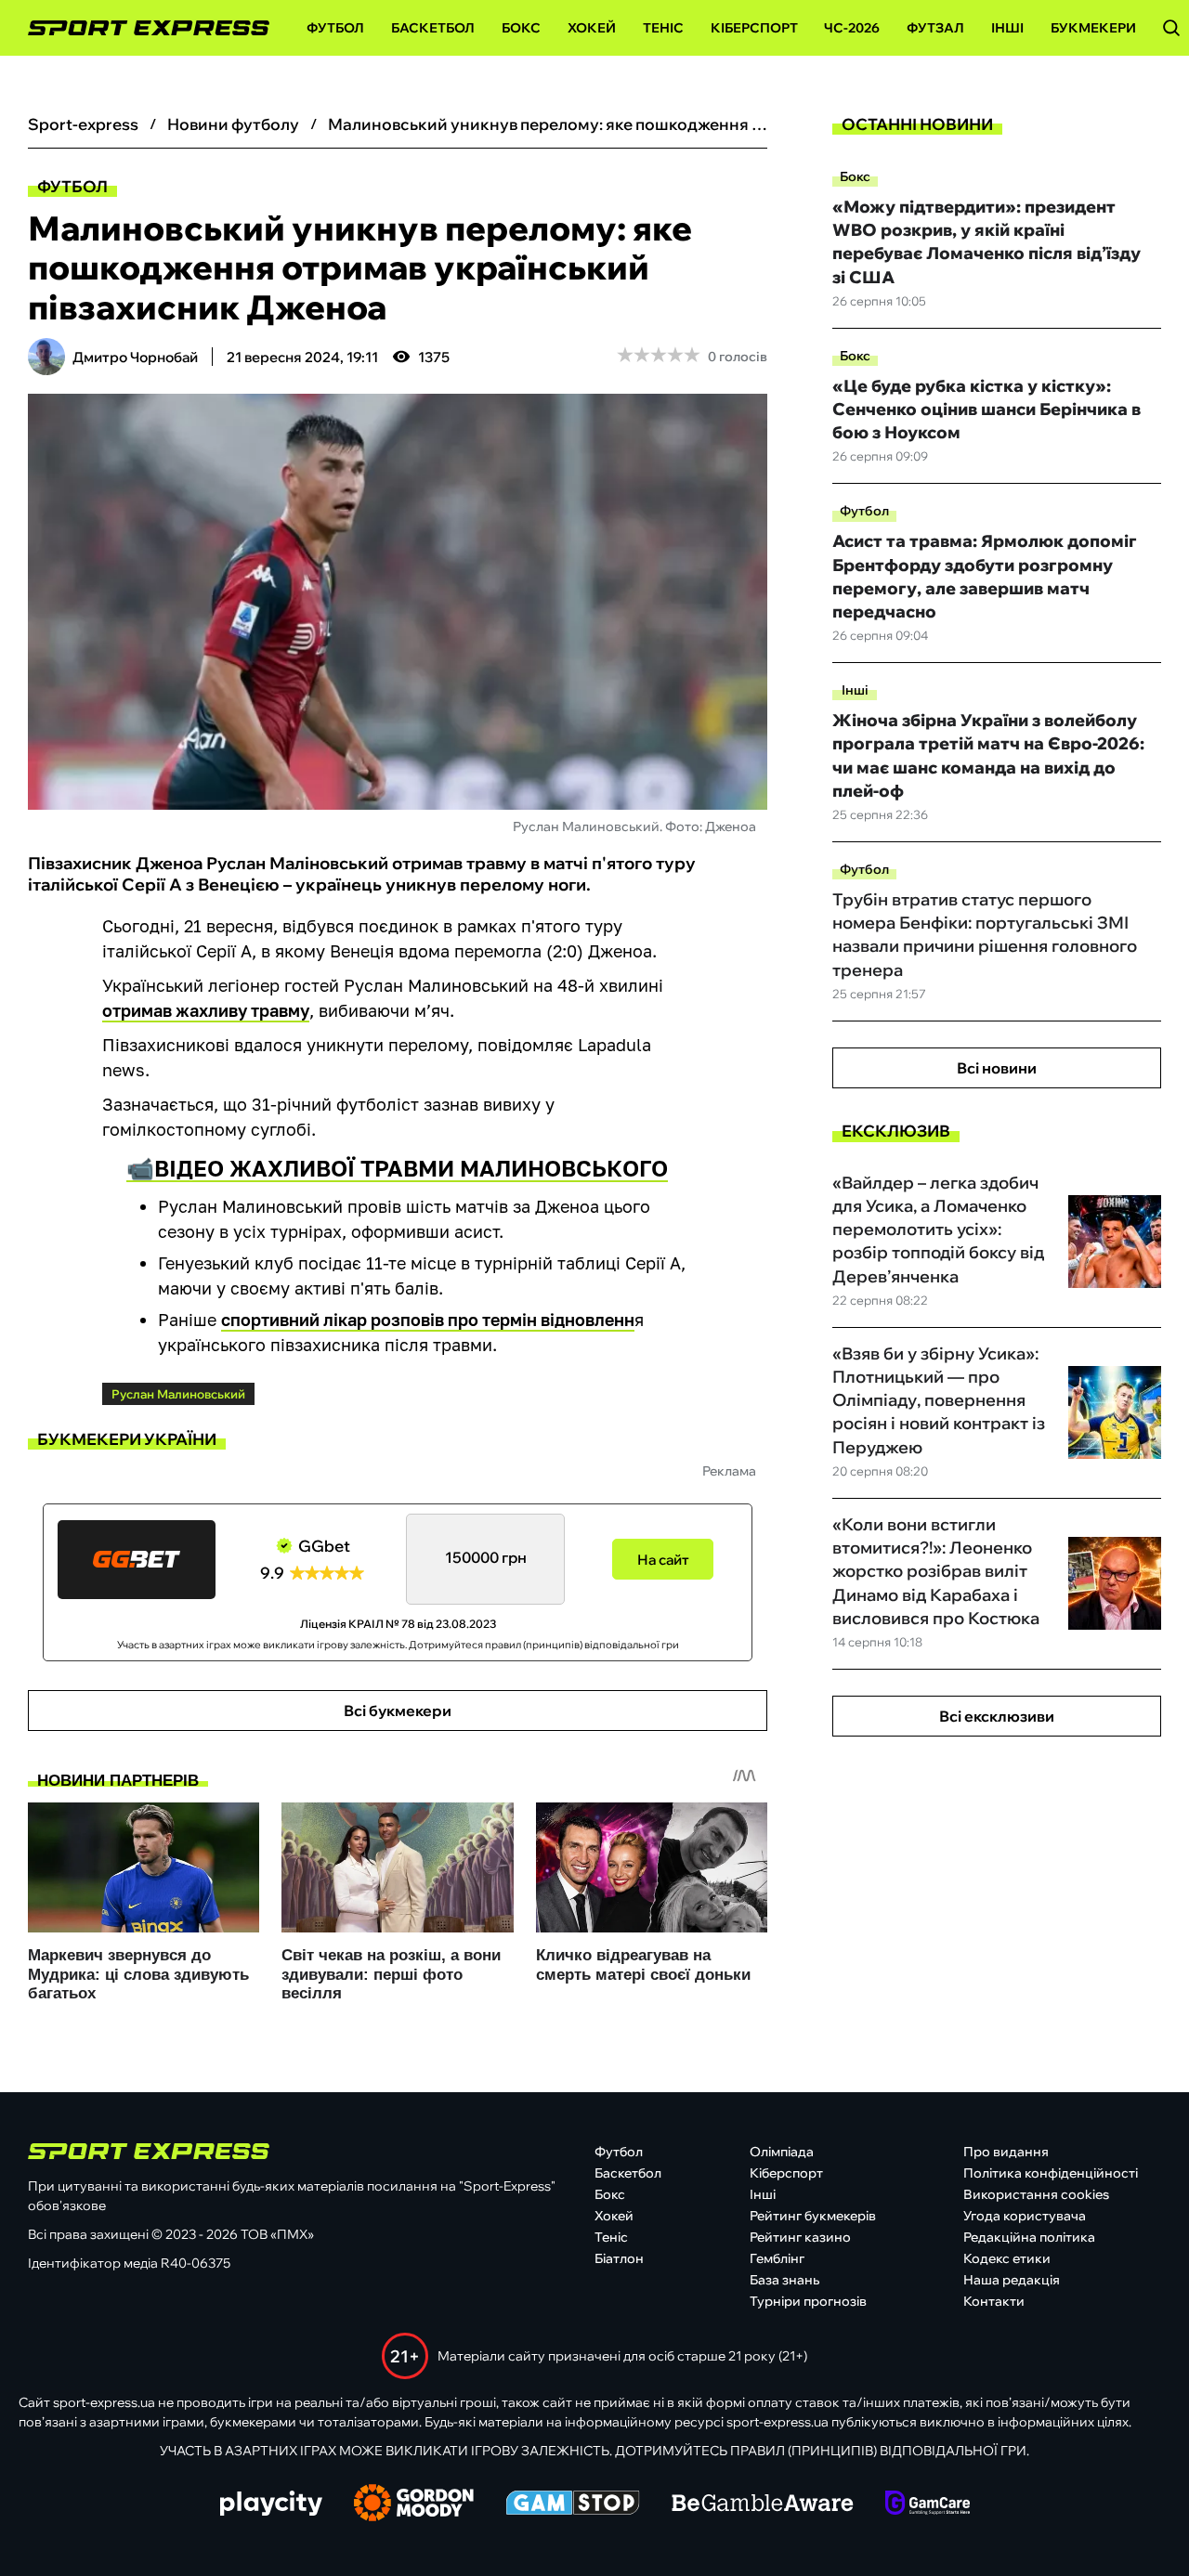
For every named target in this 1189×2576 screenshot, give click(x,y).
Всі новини (997, 1068)
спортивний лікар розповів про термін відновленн (428, 1320)
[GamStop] (573, 2504)
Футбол (335, 28)
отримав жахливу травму (206, 1010)
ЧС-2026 (852, 28)
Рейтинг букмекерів (813, 2216)
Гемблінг (777, 2258)
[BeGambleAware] (763, 2504)
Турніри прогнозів (808, 2301)
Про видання (1006, 2152)
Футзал (935, 28)
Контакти (994, 2301)
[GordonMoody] (414, 2504)
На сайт (663, 1560)
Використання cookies (1036, 2194)
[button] (1171, 28)
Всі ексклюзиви (997, 1716)
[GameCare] (928, 2504)
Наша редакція (1012, 2280)
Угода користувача (1025, 2216)
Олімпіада (782, 2152)
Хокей (592, 28)
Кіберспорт (754, 28)
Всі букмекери (398, 1711)
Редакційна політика (1029, 2237)
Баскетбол (433, 28)
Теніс (663, 28)
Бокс (521, 28)
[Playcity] (271, 2505)
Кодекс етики (1007, 2258)
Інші (1007, 28)
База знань (784, 2280)
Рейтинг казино (800, 2237)
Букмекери (1093, 28)
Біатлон (619, 2258)
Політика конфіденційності (1051, 2173)
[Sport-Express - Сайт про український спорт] (139, 28)
